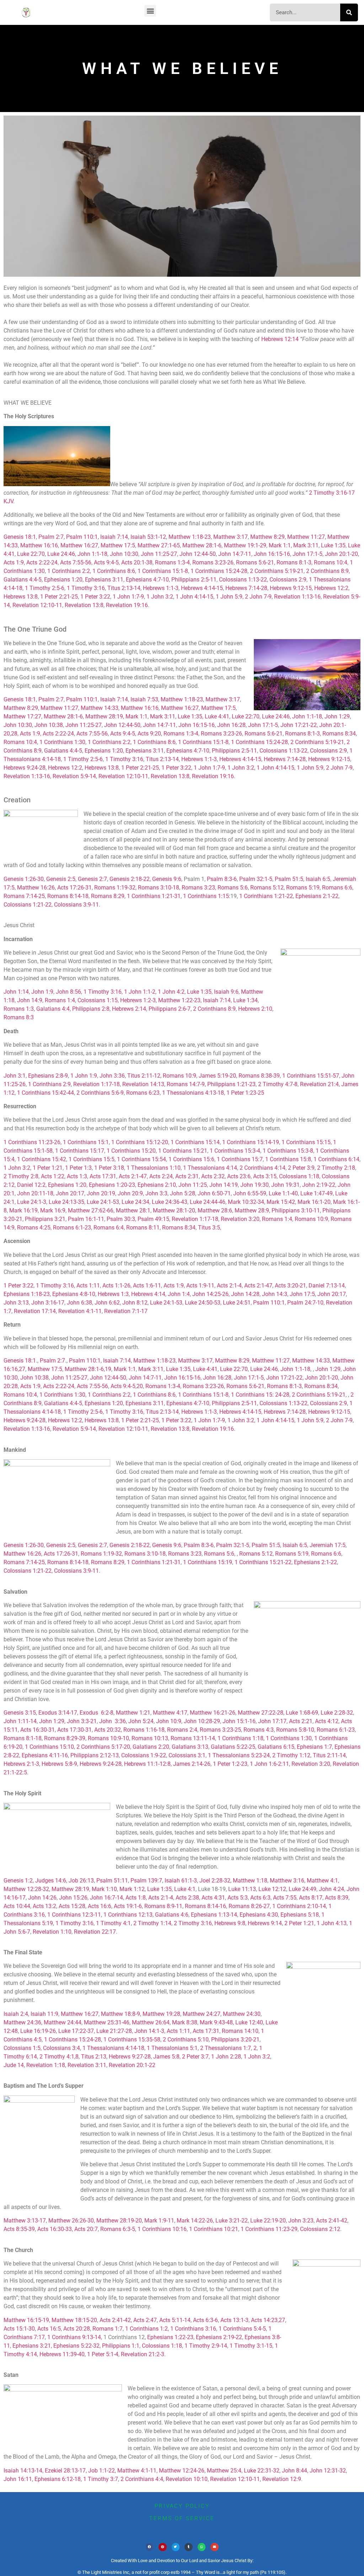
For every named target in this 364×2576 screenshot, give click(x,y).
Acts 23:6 (239, 1176)
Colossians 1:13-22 (243, 580)
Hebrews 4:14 (148, 1294)
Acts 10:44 (17, 1906)
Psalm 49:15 (153, 1219)
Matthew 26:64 (151, 2022)
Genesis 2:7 (92, 879)
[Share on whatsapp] (202, 2547)
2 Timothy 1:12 (291, 1755)
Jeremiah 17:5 (328, 1545)
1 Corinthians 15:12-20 (140, 1142)
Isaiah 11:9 (44, 2014)
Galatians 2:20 (151, 1747)
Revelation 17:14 (35, 1311)
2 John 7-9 (258, 597)
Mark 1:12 (132, 1889)
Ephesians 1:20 (63, 580)
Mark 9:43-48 (216, 2022)
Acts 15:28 (72, 1906)
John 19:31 (285, 1185)
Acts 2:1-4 (229, 1286)
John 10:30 (124, 554)
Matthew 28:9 (252, 1210)
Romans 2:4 (182, 1730)
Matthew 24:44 (63, 2022)
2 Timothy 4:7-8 (278, 1084)
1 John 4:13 (332, 1923)
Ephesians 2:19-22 (219, 2337)
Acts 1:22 (53, 1176)
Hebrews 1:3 (113, 1294)
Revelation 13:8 (84, 605)
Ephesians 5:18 (300, 1915)
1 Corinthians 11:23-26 (32, 1142)
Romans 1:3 (19, 1009)
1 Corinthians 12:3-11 (74, 1915)
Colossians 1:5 (22, 2048)
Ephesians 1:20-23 (112, 1185)
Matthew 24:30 (242, 2014)
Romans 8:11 (143, 1228)
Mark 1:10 (104, 1889)
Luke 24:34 (135, 1202)
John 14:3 (275, 1294)
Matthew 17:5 (118, 545)
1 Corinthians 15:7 (240, 1159)
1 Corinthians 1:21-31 (154, 896)
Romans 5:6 (233, 888)
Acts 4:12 (327, 1721)
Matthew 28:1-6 (202, 545)
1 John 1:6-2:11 (269, 1764)
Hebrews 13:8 (21, 597)
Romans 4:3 (259, 1730)
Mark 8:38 (185, 2022)
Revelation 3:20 (240, 1219)
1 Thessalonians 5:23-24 (239, 1755)
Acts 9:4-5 (106, 562)
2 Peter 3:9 (301, 1168)
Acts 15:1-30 (19, 2329)
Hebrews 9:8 (230, 1923)
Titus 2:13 (94, 2057)
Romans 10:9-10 (108, 1738)
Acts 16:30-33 (55, 2229)
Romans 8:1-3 (294, 562)
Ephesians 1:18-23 (27, 1294)
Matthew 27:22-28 (261, 1713)
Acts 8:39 (337, 1898)
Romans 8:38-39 (259, 1076)
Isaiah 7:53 (144, 699)
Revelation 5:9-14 (74, 776)
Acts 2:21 (301, 1721)
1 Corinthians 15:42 (42, 1159)
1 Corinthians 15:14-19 (251, 1142)
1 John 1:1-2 (140, 992)
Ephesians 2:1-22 (317, 896)
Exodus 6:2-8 (97, 1713)
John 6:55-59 (250, 1193)
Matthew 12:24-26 (182, 2471)
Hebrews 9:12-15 (291, 588)
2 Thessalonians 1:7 (226, 2048)
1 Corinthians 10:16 (162, 2229)
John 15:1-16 (239, 1721)
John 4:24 (331, 1889)
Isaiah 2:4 (16, 2014)
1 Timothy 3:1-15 (251, 2346)
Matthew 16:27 (79, 545)
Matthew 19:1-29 (245, 545)
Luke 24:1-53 (103, 1202)
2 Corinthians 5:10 (186, 2039)
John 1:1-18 (92, 554)
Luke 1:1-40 (283, 1193)
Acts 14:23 (264, 2320)
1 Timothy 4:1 (113, 1923)
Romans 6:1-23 (72, 1228)
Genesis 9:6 (167, 879)
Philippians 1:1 (121, 2346)
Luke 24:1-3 (32, 1202)
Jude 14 (14, 2065)
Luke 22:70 (31, 554)
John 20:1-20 (341, 554)
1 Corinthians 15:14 (195, 1142)
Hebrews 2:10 (255, 1009)
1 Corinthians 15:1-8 (163, 571)
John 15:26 (73, 1898)
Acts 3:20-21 (290, 1286)
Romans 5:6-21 (255, 562)
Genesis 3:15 (20, 1713)
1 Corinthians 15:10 (49, 1747)
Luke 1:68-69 (302, 1713)
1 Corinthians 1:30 (62, 742)
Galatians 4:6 (172, 1915)
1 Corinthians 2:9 (49, 1084)
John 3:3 (156, 1193)
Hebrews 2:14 (129, 1009)
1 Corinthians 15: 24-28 (260, 1395)
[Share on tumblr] (189, 2547)
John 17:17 (272, 1721)
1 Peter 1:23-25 (245, 1093)
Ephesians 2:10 (157, 1185)
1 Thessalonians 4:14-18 (113, 2048)
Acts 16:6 (100, 1906)
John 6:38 (79, 1303)
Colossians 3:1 (187, 1755)
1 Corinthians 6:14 (336, 1159)
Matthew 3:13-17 (25, 2221)
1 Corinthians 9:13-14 (74, 2337)
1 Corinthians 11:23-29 (269, 2229)
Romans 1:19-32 (115, 888)
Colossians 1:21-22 (28, 905)
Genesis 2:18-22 (130, 879)
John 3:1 (15, 1076)
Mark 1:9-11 (159, 2221)
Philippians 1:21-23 (231, 1084)
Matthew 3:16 (287, 1881)
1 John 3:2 (160, 597)
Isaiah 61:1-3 (181, 1881)
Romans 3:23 (198, 888)
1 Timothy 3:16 (86, 588)
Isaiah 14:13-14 (23, 2471)
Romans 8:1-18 (23, 1738)
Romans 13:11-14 (193, 1738)
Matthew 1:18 (250, 1881)
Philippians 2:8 (91, 1009)
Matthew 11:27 (306, 537)
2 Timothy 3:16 (193, 1923)
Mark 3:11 (306, 545)
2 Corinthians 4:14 (263, 1168)
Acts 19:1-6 (128, 1906)
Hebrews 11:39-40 (62, 2354)
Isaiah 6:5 (318, 879)
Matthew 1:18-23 (190, 537)
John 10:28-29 (202, 1721)
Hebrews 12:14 (280, 339)
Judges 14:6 (51, 1881)
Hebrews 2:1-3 (21, 1764)
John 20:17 (70, 1193)
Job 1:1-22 (101, 2471)
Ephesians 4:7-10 (147, 580)
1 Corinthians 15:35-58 (132, 2039)
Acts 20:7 (86, 2229)
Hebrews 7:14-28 (246, 588)
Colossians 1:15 (98, 1000)
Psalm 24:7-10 (305, 1303)
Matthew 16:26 (36, 888)
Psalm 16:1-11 (86, 1219)
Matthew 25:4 (224, 2471)
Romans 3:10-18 (159, 888)
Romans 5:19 (303, 888)
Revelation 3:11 (87, 2065)
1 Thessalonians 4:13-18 (193, 1093)
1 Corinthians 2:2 (69, 571)
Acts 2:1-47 (133, 1176)
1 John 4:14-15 (194, 597)
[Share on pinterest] (163, 2547)
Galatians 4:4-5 (23, 580)
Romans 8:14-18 (68, 896)
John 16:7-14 (106, 1898)
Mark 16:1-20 (314, 1202)
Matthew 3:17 (231, 537)
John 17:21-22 (299, 725)
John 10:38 (49, 725)
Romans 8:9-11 (163, 1906)
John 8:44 (295, 2471)
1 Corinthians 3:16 (193, 2329)
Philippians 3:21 (45, 1219)
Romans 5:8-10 (295, 1730)
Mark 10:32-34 (246, 1202)
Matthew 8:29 (267, 537)
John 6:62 (107, 1303)
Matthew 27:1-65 (159, 545)
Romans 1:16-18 (144, 1730)
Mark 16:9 (53, 1210)
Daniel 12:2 (31, 1185)
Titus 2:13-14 (124, 588)
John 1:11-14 (20, 1721)
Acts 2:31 (187, 1176)
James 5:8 (166, 2057)
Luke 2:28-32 (337, 1713)
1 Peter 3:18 (109, 1168)
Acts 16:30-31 (38, 1730)
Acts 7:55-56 (76, 562)
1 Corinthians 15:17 (80, 1151)
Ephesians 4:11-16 (45, 1755)
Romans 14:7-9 (186, 1084)
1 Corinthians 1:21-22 (266, 896)
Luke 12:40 (249, 2022)
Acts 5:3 (238, 1898)
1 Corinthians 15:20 (131, 1151)
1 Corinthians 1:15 (206, 896)
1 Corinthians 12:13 (128, 1915)
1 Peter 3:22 (95, 597)
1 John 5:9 (229, 597)
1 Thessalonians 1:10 (154, 1168)
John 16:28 (231, 725)
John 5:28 (183, 1193)
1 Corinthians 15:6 (191, 1159)
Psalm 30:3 (121, 1219)
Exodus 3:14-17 (58, 1713)
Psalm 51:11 (112, 1881)
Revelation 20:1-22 (132, 2065)
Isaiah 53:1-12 (148, 537)
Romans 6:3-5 (118, 2229)
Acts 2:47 (145, 2320)
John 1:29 (337, 716)
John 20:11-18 (35, 1193)
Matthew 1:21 (133, 1713)
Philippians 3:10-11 (296, 1210)
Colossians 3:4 (61, 2048)
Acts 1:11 (88, 1286)
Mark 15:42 (281, 1202)
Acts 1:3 (77, 1176)
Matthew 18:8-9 (121, 2014)
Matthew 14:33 (100, 708)
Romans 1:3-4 (172, 562)
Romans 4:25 (34, 1228)
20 (140, 1386)
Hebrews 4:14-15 (202, 588)
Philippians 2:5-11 (194, 580)
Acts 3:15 (265, 1176)
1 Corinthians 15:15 (306, 1142)
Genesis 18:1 (20, 537)
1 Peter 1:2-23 (230, 1764)
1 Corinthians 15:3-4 (235, 1151)
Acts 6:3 (260, 1898)
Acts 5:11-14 (175, 2320)
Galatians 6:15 (276, 1747)
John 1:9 (42, 992)
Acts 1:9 (14, 562)
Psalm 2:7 (51, 537)
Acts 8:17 (311, 1898)
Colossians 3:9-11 (76, 905)
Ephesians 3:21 (32, 2346)
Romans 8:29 (108, 896)
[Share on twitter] (176, 2547)
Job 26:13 (81, 1881)
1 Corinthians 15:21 (183, 1151)
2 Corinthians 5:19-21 (277, 571)
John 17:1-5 (307, 554)
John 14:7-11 (235, 554)
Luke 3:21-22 (232, 2221)
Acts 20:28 (77, 2329)
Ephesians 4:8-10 (74, 1294)
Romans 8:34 (339, 734)
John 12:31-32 (328, 2471)
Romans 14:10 (240, 2031)
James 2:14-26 (192, 1764)
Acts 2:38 (187, 1898)
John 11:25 (193, 1185)
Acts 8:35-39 (19, 2229)
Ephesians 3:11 (104, 580)
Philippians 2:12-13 (95, 1755)
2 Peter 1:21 (299, 1923)
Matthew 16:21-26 (213, 1713)
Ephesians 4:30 (259, 1915)
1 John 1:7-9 (128, 597)
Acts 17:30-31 (74, 1730)
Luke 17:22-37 (76, 2031)
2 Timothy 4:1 (57, 2057)
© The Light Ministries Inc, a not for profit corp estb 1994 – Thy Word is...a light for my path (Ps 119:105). (182, 2572)
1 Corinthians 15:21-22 (263, 1562)
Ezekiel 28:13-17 (65, 2471)
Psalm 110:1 (82, 537)
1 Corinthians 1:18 (240, 1738)
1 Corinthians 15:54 (141, 1159)
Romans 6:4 (109, 1228)
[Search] (349, 12)
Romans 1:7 (108, 2329)
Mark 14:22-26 (195, 2221)
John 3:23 (301, 2221)
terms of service (182, 2518)
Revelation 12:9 (282, 2479)
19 (108, 1369)
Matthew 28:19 (104, 716)
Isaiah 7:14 (114, 537)
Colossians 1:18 (299, 1176)
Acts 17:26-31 (74, 888)
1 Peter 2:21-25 (59, 597)
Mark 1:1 (280, 545)
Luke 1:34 (245, 1000)
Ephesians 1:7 (314, 1747)
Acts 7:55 (285, 1898)
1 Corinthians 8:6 (114, 571)
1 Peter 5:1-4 (103, 2354)
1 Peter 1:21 (48, 1168)
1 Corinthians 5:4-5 (242, 2329)
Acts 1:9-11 (200, 1286)
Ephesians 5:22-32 (76, 2346)
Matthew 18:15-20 (74, 2320)
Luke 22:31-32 (262, 2471)
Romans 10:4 (331, 562)
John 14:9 (30, 1000)
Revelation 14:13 (143, 1084)
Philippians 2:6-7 (170, 1009)
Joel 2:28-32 (215, 1881)
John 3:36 (112, 1076)
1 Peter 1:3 (78, 1168)
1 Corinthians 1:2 (146, 2329)
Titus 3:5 (209, 1228)
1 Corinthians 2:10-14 (299, 1906)
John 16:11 (18, 2479)
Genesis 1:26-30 (24, 879)
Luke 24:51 (237, 1303)
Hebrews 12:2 (331, 588)
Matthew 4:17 (170, 1713)
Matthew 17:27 (22, 716)
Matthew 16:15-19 (26, 2320)
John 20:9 (130, 1193)
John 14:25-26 (210, 1294)
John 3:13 (16, 1303)
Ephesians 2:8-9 (48, 1076)
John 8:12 (135, 1303)
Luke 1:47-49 (317, 1193)
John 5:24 (141, 1721)
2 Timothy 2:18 (336, 1168)
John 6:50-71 (214, 1193)
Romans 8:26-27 (249, 1906)
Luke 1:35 (333, 545)
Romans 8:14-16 (205, 1906)
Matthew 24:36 (22, 2022)
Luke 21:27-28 (114, 2031)
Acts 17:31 (103, 1176)
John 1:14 (16, 992)
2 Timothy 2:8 (21, 1176)
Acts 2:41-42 (332, 2221)
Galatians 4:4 (53, 1009)
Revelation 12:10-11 (37, 605)
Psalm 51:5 (289, 879)
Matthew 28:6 (215, 1210)
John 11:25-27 (159, 554)
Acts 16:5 (49, 2329)
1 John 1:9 (84, 1076)
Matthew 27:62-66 (91, 1210)
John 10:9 (169, 1721)
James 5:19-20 (217, 1076)
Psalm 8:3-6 (222, 879)
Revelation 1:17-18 (97, 1084)
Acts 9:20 (149, 734)
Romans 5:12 (267, 888)
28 (14, 734)
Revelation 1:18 (46, 2065)
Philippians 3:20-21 (235, 2039)
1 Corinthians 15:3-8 (288, 1151)
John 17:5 (302, 1294)
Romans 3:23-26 (213, 562)
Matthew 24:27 (202, 2014)
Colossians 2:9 (288, 580)
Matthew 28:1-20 (174, 1210)
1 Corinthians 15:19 (208, 1562)
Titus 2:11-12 (144, 1076)
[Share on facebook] (150, 2547)
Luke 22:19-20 (268, 2221)
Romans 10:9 (180, 1076)
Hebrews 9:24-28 (25, 768)
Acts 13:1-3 (234, 2320)
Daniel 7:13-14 (327, 1286)
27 (22, 1369)
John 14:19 (224, 1185)
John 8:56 (68, 992)
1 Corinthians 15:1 (86, 1142)
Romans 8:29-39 (65, 1738)
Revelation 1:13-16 (297, 597)
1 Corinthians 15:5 (92, 1159)
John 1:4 (179, 1294)
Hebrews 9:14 (265, 1923)
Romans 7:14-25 (24, 896)
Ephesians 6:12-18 (58, 2479)
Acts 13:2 (44, 1906)
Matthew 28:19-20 (119, 2221)
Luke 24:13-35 (66, 1202)
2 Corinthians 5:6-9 (100, 1093)
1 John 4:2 (171, 992)
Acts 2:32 (213, 1176)
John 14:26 (42, 1898)
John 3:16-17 (48, 1303)
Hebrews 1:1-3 (161, 588)
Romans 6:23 (143, 1093)
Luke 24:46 (61, 554)
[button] (150, 11)
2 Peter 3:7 (195, 2057)
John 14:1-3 (149, 2031)
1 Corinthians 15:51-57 (311, 1076)
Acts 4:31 (213, 1898)
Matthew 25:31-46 (107, 2022)
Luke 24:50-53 (203, 1303)
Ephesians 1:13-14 (214, 1915)
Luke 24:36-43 (170, 1202)
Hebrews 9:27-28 (130, 2057)
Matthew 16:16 (39, 545)
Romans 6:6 (337, 888)
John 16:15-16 (272, 554)
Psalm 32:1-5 (256, 879)
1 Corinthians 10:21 (214, 2229)
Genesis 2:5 (61, 879)
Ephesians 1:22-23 (170, 2337)
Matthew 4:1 (322, 1881)
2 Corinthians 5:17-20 (103, 1747)
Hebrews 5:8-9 (59, 1764)
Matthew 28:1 (133, 1210)
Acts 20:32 (108, 1730)
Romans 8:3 (19, 1017)
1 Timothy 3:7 (101, 2479)
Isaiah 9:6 (226, 992)
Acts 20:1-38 (137, 562)
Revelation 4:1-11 (80, 1311)
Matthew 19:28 (161, 2014)
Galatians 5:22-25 (233, 1747)
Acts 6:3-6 (205, 2320)
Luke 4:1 (185, 1889)
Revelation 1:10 (52, 1932)
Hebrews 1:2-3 (138, 1000)
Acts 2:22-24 (42, 562)
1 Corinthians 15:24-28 (219, 571)
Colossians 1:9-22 (144, 1755)
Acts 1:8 (136, 1898)
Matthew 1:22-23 (179, 1000)
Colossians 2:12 (320, 2229)
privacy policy (182, 2506)
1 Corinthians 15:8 (288, 1159)
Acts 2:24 (161, 1176)
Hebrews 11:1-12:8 (147, 1764)
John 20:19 (101, 1193)
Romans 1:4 (60, 1000)
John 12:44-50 (198, 554)
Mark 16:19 (23, 1210)
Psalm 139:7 (146, 1881)
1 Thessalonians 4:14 (210, 1168)
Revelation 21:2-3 (143, 2354)
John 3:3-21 (82, 1721)
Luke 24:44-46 (208, 1202)
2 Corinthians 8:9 (327, 571)
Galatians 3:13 (190, 1747)
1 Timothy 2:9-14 (206, 2346)
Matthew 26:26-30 (71, 2221)
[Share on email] (215, 2547)
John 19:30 (255, 1185)
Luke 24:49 (303, 1889)
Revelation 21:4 (319, 1084)
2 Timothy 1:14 (152, 1923)
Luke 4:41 (217, 716)
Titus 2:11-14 (329, 1755)
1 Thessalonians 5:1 (172, 2048)
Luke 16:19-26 (38, 2031)
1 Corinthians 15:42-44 (45, 1093)
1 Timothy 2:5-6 (45, 588)
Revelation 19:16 (127, 605)
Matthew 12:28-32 (26, 1889)
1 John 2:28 (226, 2057)
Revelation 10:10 (187, 2479)
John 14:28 (245, 1294)
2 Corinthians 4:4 (142, 2479)
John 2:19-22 (319, 1185)
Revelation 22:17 (95, 1932)
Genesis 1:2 (18, 1881)
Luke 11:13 (242, 1889)
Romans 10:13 (150, 1738)
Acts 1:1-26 (116, 1286)
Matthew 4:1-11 (137, 2471)
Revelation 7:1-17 (126, 1311)
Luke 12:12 (272, 1889)
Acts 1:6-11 (147, 1286)
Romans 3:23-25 (220, 1730)
